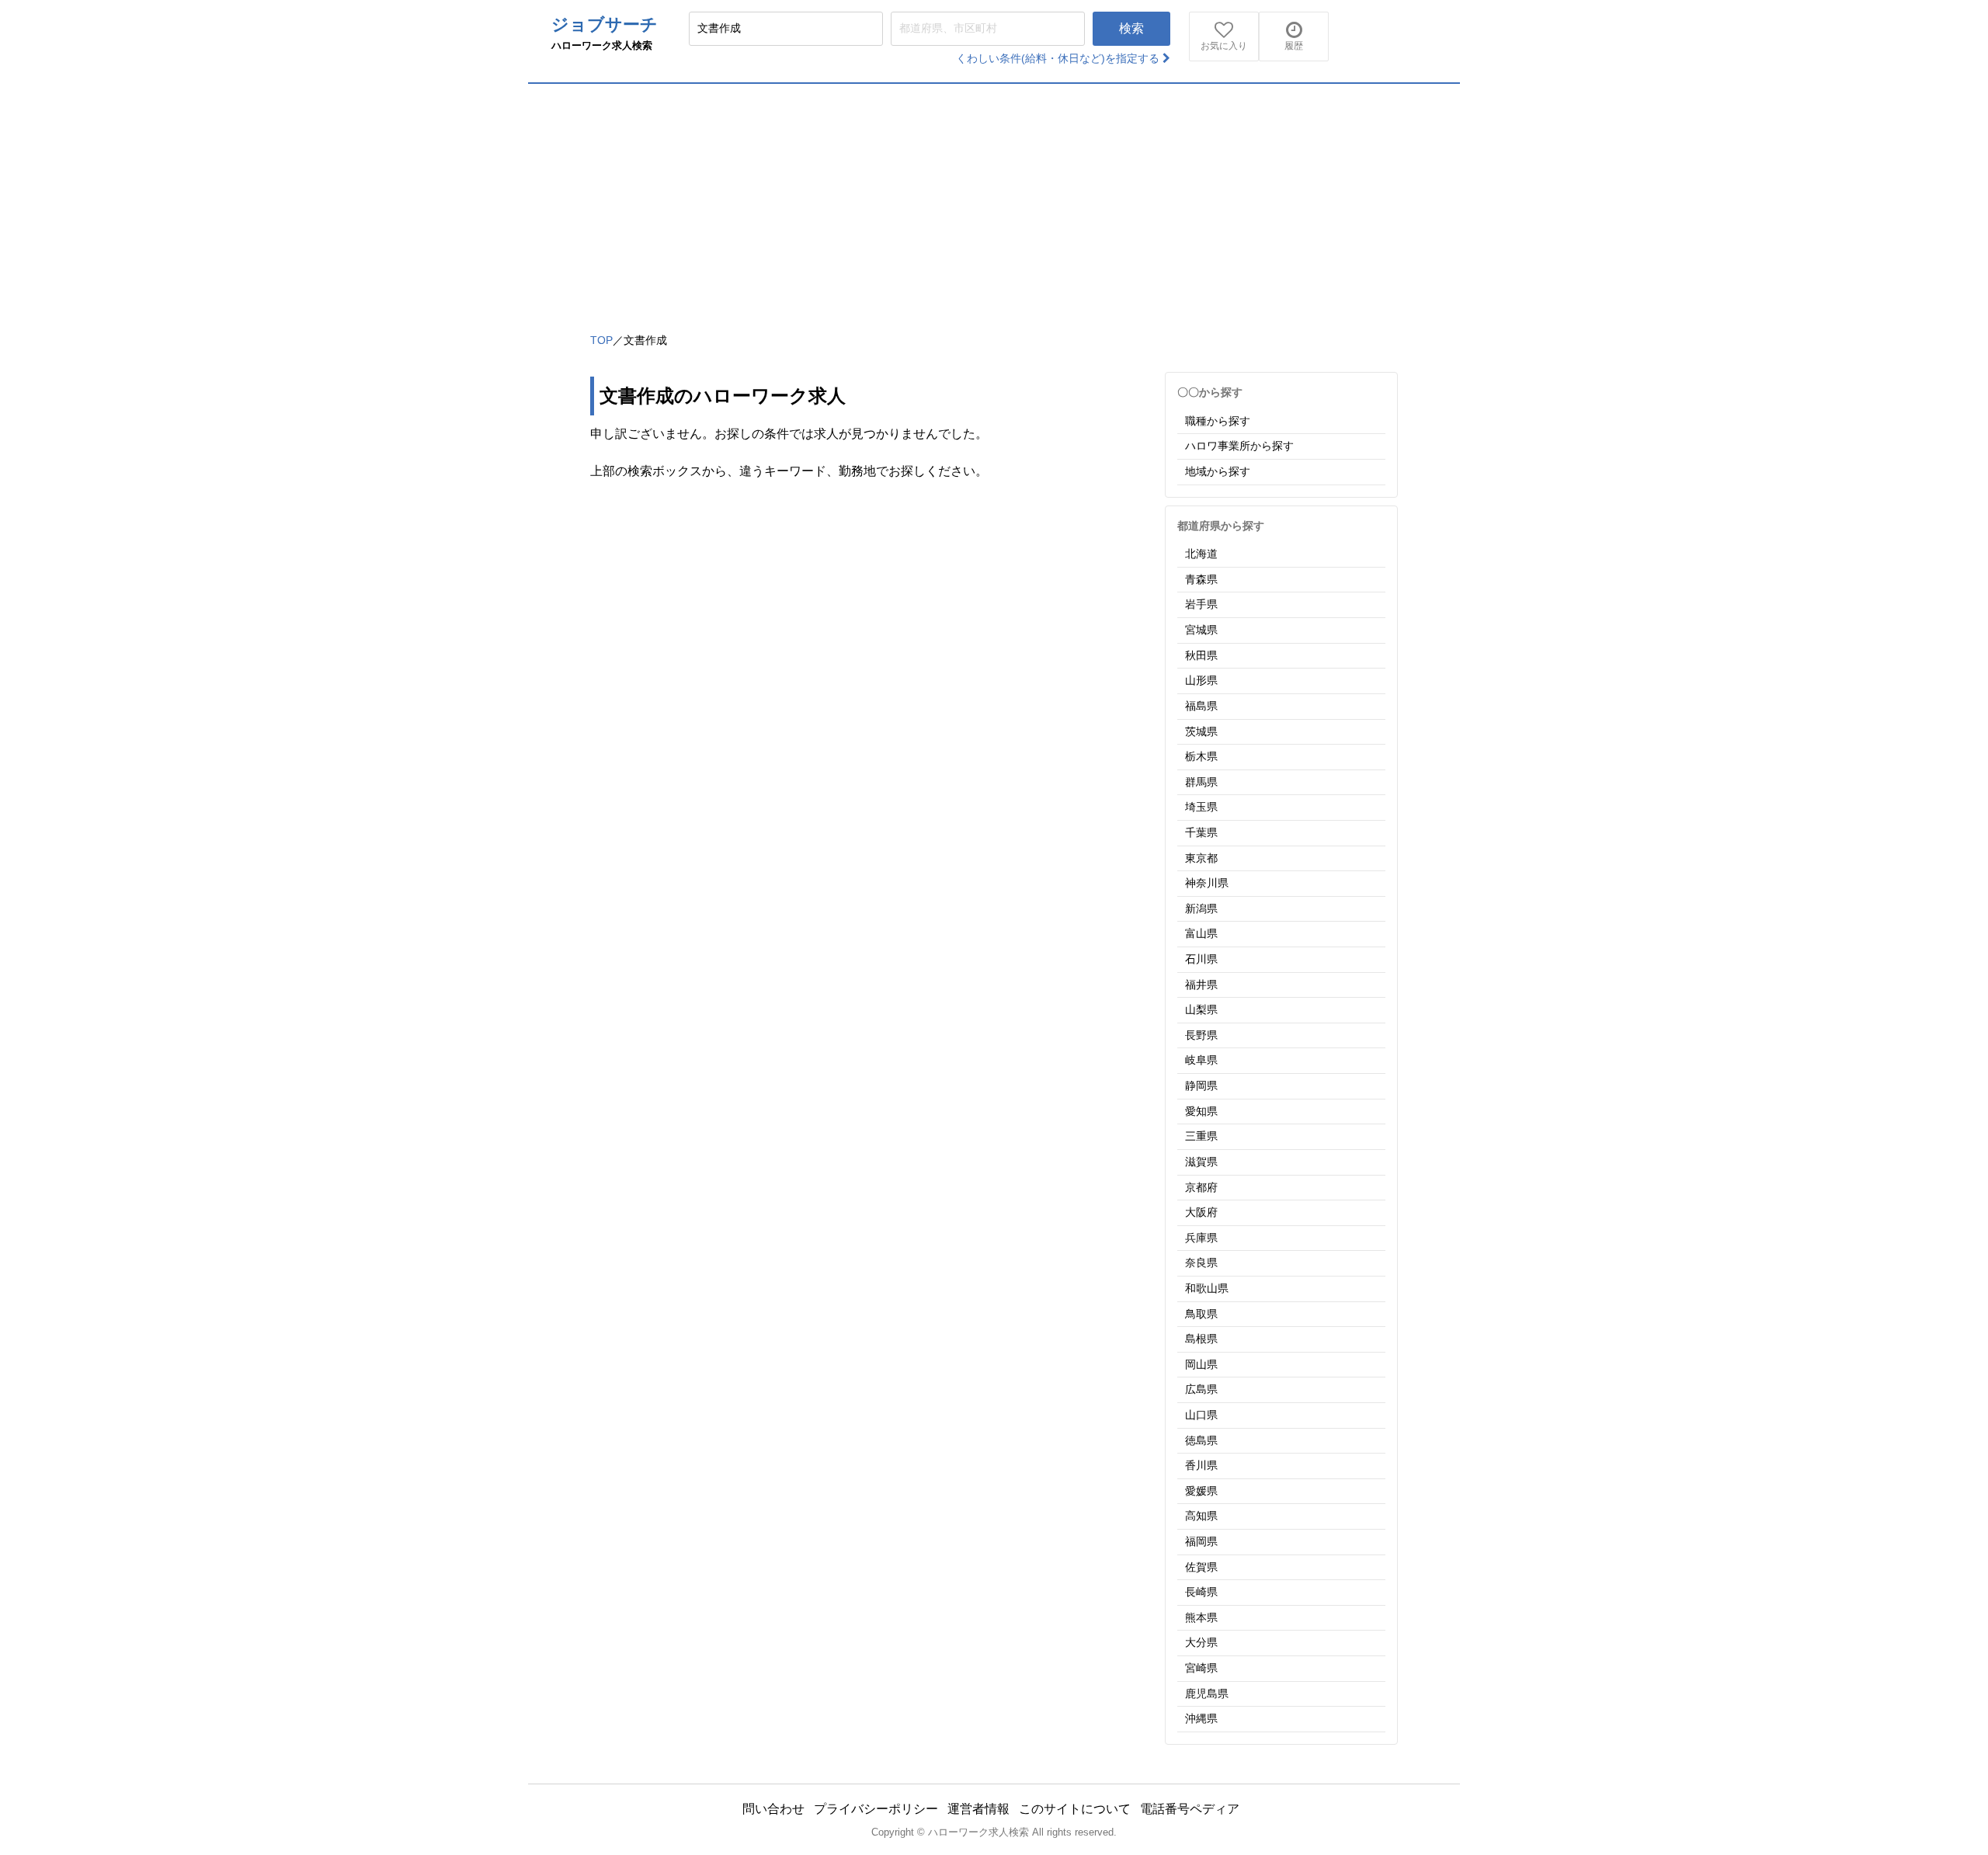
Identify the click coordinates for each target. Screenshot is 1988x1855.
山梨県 (1201, 1009)
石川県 (1201, 959)
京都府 (1201, 1187)
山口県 (1201, 1415)
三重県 (1201, 1136)
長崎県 (1201, 1592)
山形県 (1201, 680)
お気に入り (1224, 46)
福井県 (1201, 985)
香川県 (1201, 1465)
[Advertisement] (994, 200)
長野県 (1201, 1035)
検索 (1131, 28)
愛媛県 (1201, 1491)
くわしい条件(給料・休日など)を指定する (1059, 58)
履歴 (1294, 46)
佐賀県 (1201, 1567)
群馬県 (1201, 782)
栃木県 (1201, 756)
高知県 (1201, 1516)
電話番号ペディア (1190, 1809)
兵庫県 (1201, 1238)
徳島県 (1201, 1440)
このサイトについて (1075, 1809)
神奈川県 (1207, 883)
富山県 (1201, 933)
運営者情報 (978, 1809)
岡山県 (1201, 1364)
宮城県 (1201, 630)
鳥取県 (1201, 1314)
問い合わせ (773, 1809)
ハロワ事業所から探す (1239, 446)
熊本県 (1201, 1617)
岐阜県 (1201, 1060)
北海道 (1201, 554)
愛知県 (1201, 1111)
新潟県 (1201, 908)
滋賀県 (1201, 1162)
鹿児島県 (1207, 1693)
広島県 (1201, 1389)
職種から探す (1218, 421)
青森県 (1201, 579)
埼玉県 (1201, 807)
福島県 (1201, 706)
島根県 (1201, 1339)
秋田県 (1201, 655)
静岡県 (1201, 1086)
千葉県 (1201, 832)
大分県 (1201, 1642)
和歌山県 (1207, 1288)
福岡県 (1201, 1541)
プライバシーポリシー (876, 1809)
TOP (601, 340)
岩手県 (1201, 604)
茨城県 (1201, 731)
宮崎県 (1201, 1668)
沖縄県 (1201, 1718)
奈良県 (1201, 1263)
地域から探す (1218, 471)
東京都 (1201, 858)
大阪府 (1201, 1212)
